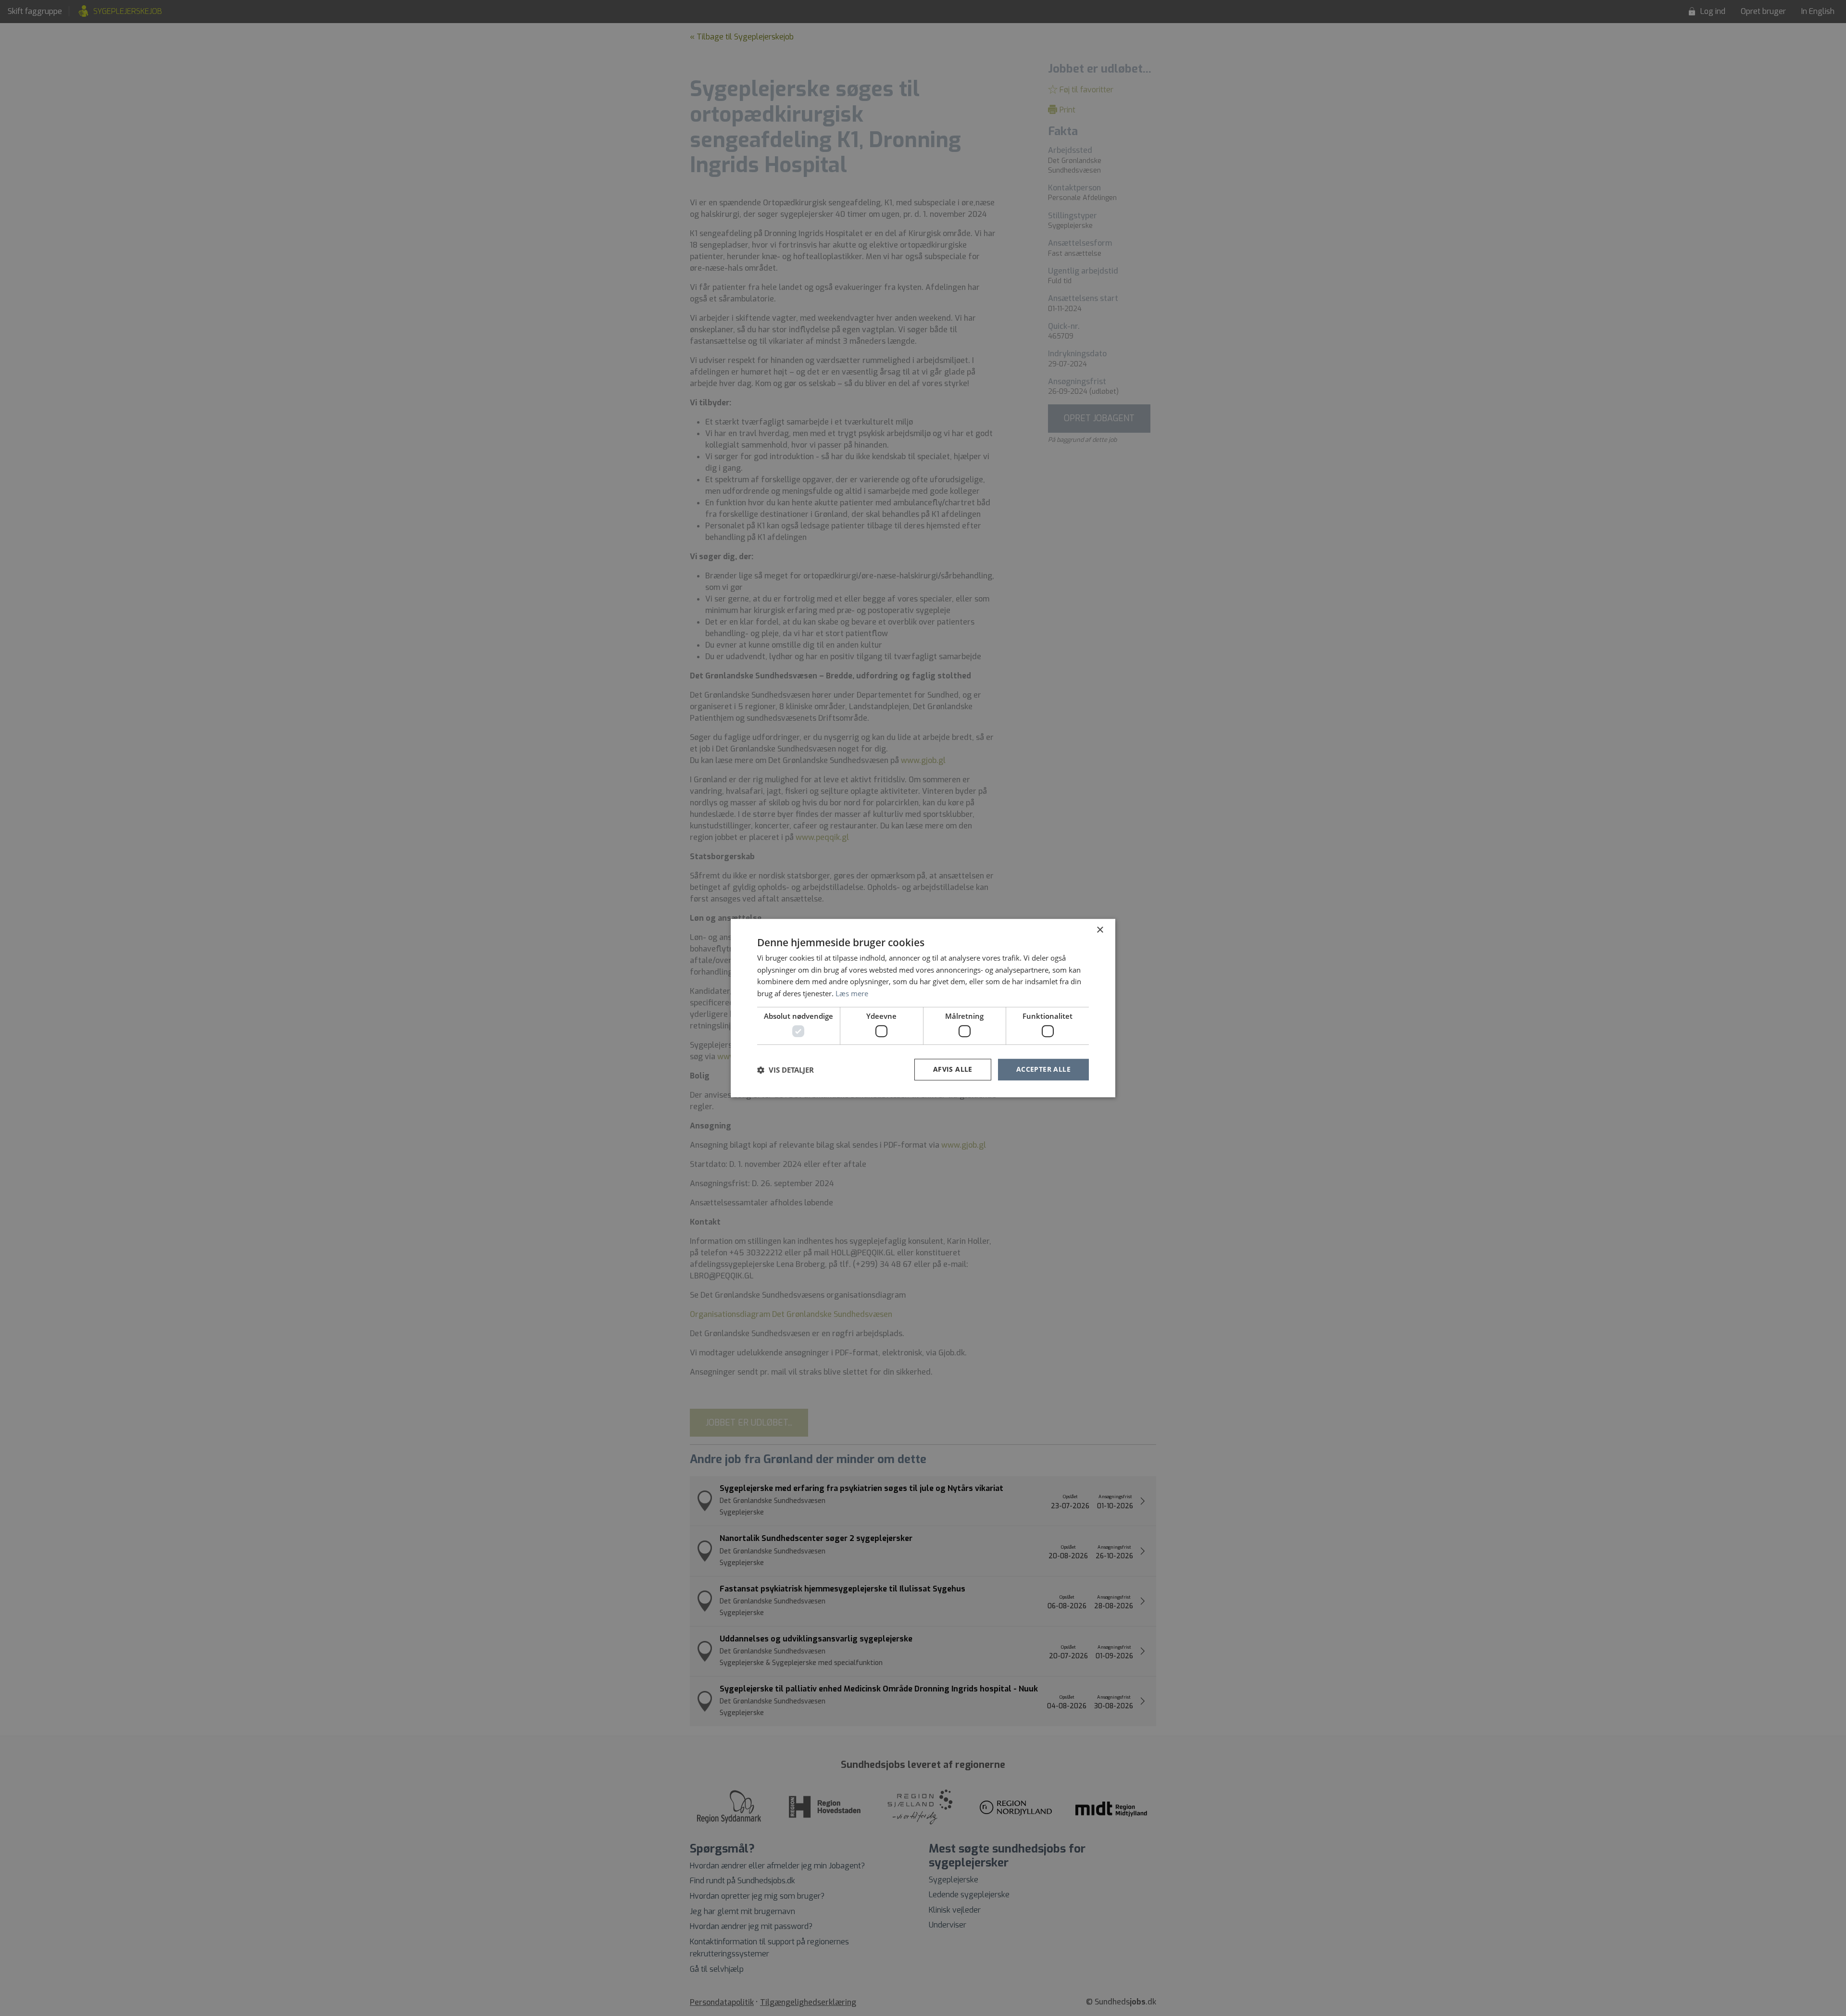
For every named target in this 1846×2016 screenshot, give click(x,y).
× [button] (1100, 930)
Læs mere (852, 993)
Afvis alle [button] (953, 1070)
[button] (786, 1070)
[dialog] (923, 1008)
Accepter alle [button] (1043, 1070)
